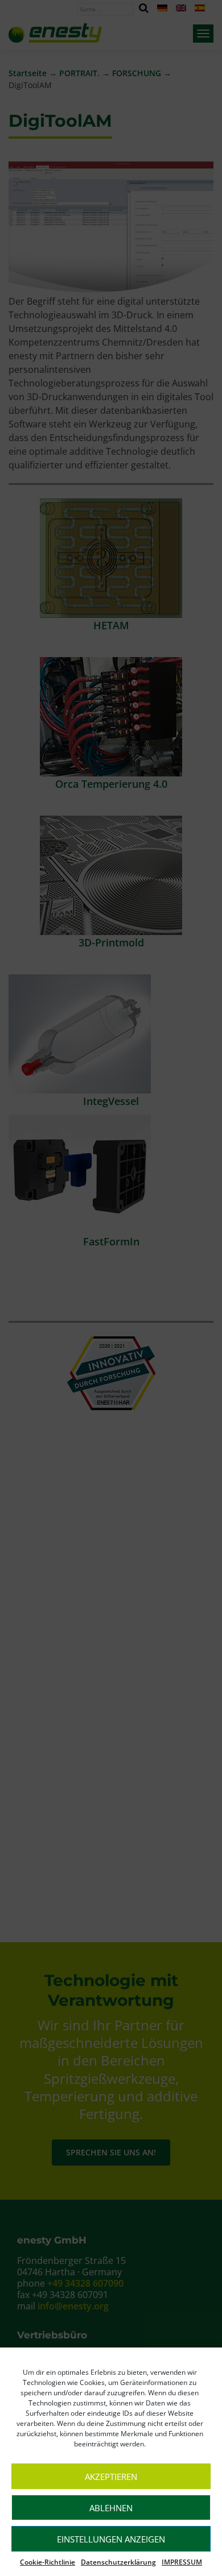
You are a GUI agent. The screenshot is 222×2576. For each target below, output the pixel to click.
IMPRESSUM (182, 2562)
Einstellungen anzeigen (111, 2539)
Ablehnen (111, 2508)
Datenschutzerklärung (118, 2562)
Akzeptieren (111, 2477)
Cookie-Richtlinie (48, 2562)
